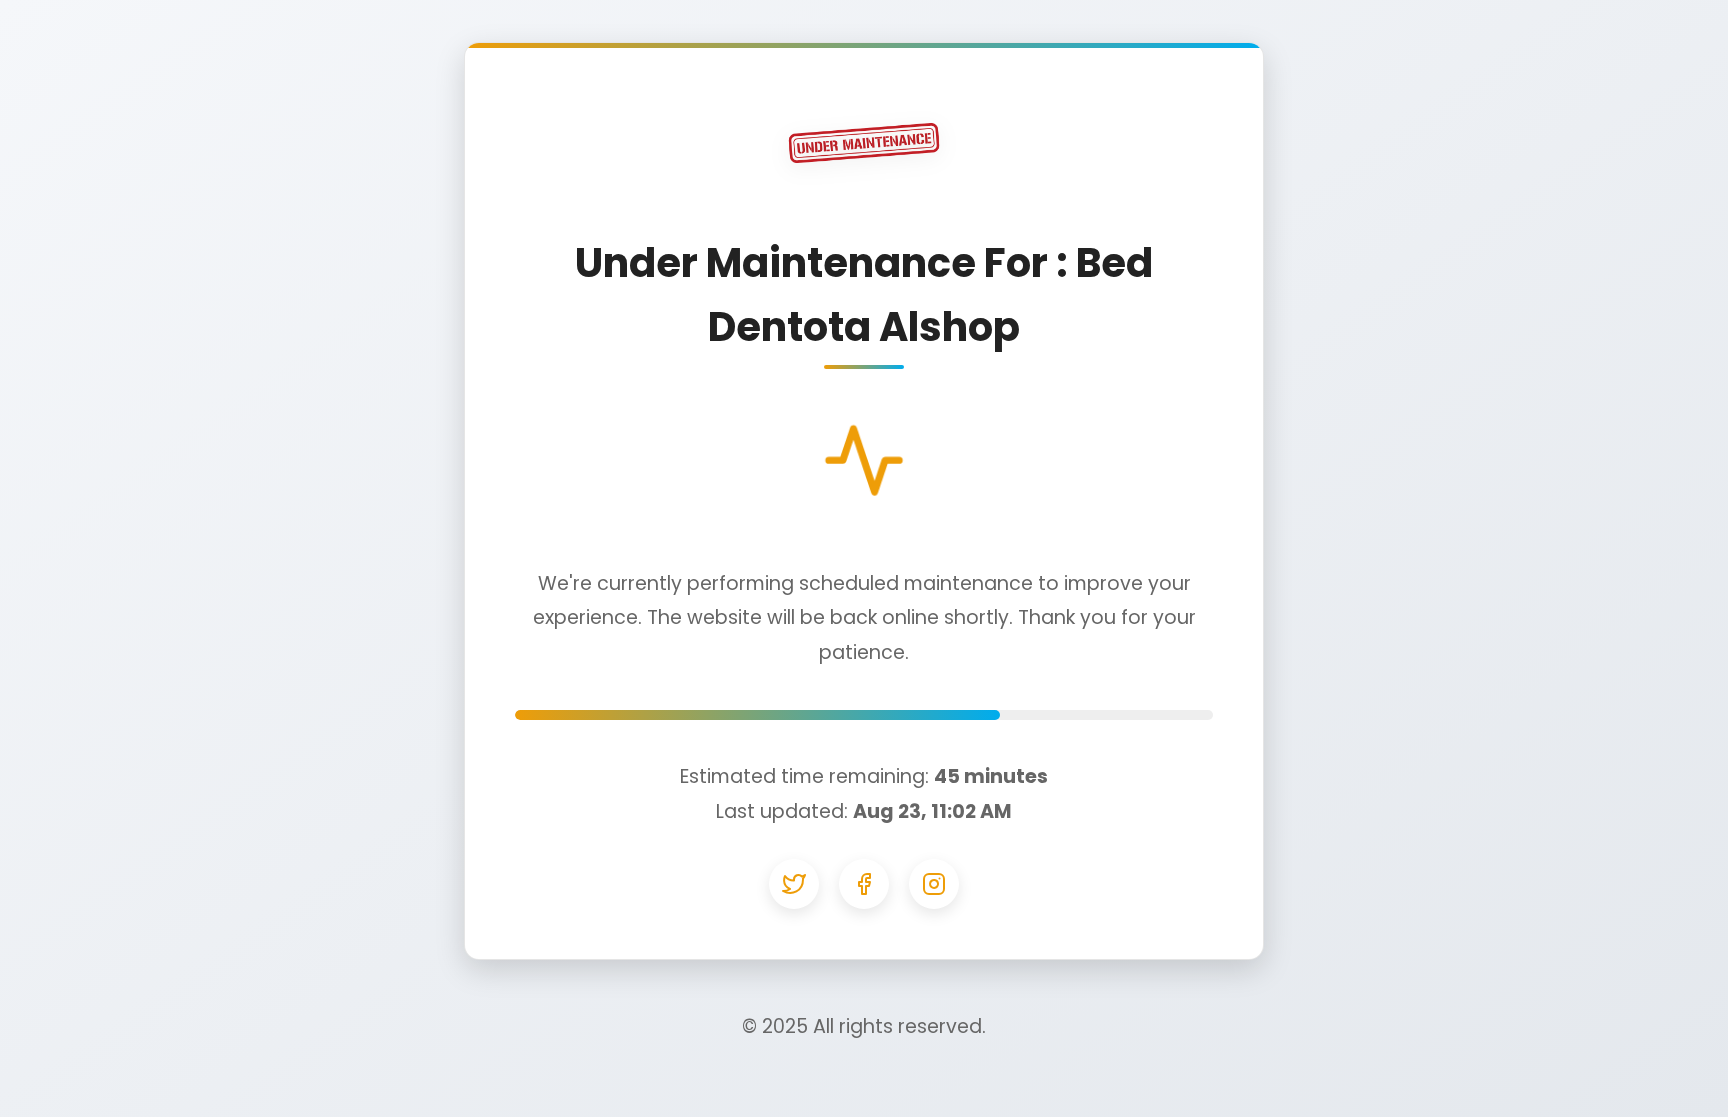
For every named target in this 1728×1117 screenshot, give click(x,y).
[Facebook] (864, 884)
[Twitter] (794, 884)
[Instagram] (934, 884)
